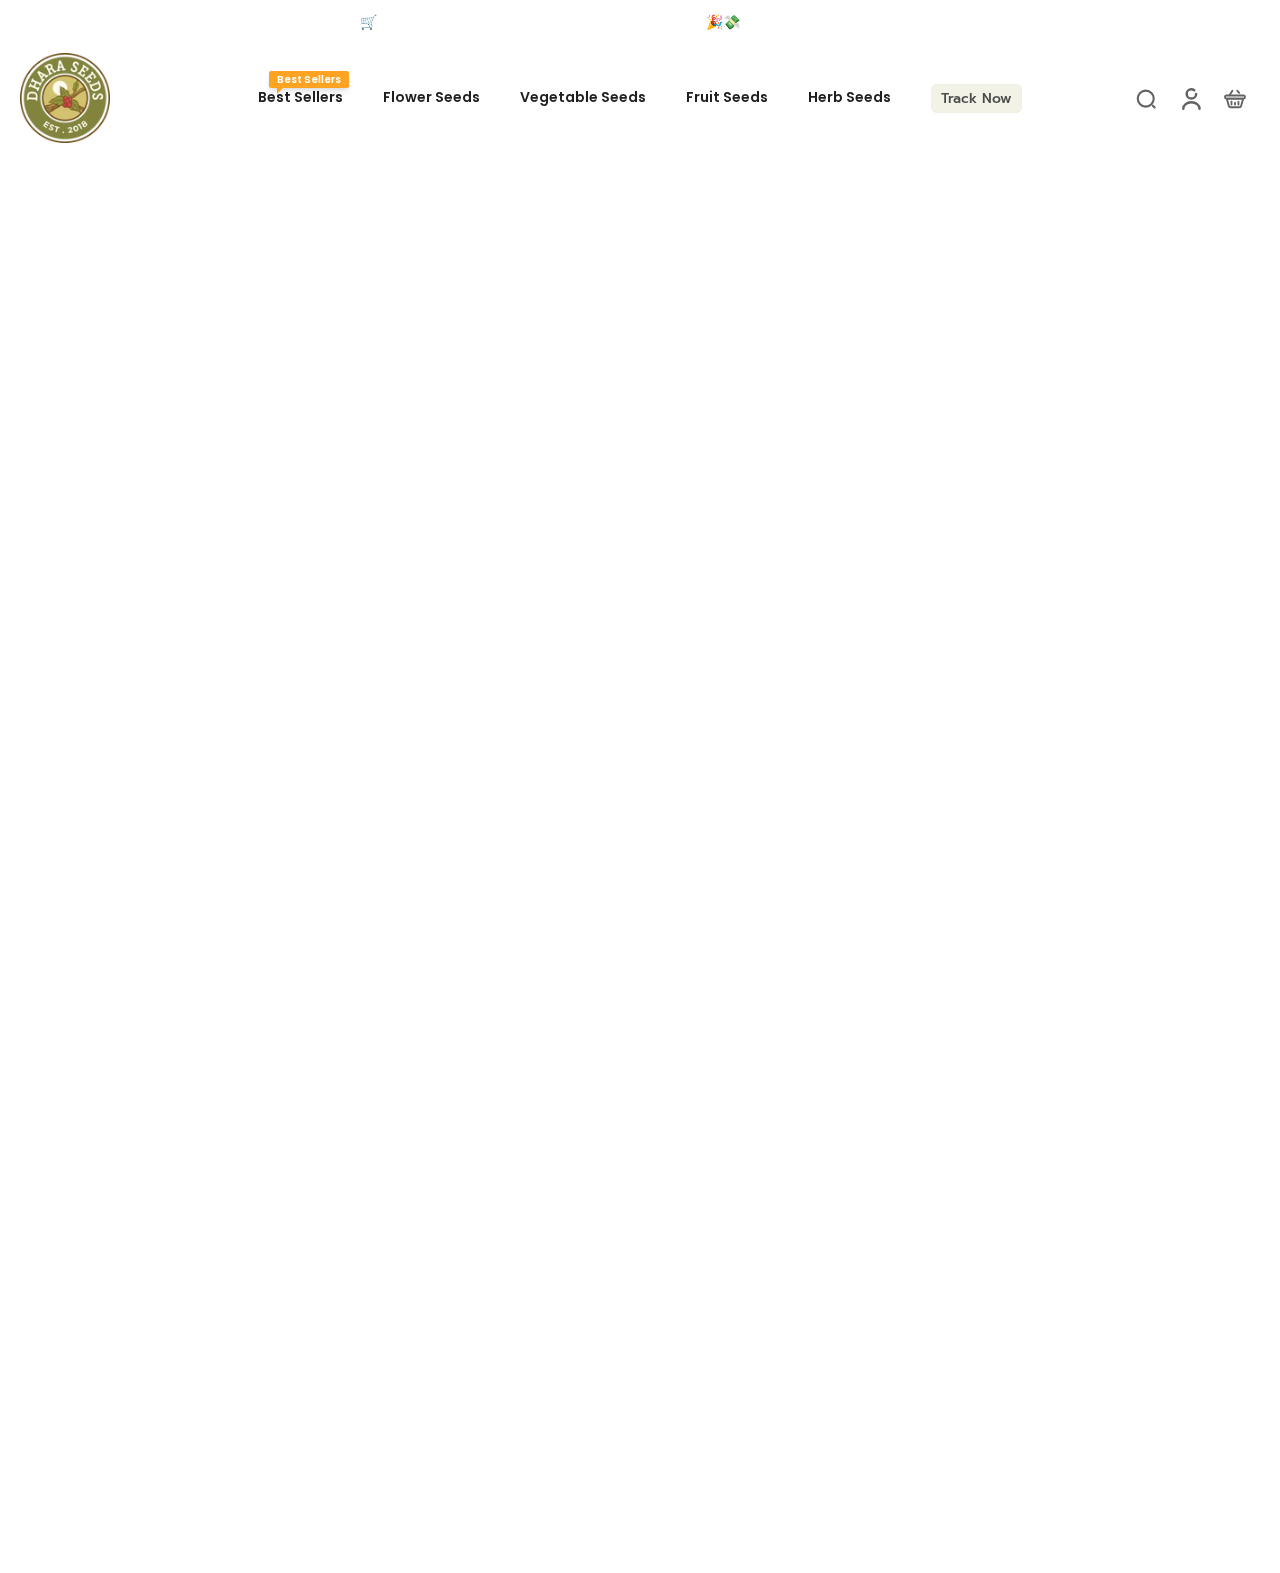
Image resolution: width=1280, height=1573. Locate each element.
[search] (1146, 98)
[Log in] (1190, 98)
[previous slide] (34, 23)
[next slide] (1066, 23)
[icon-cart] (1234, 98)
